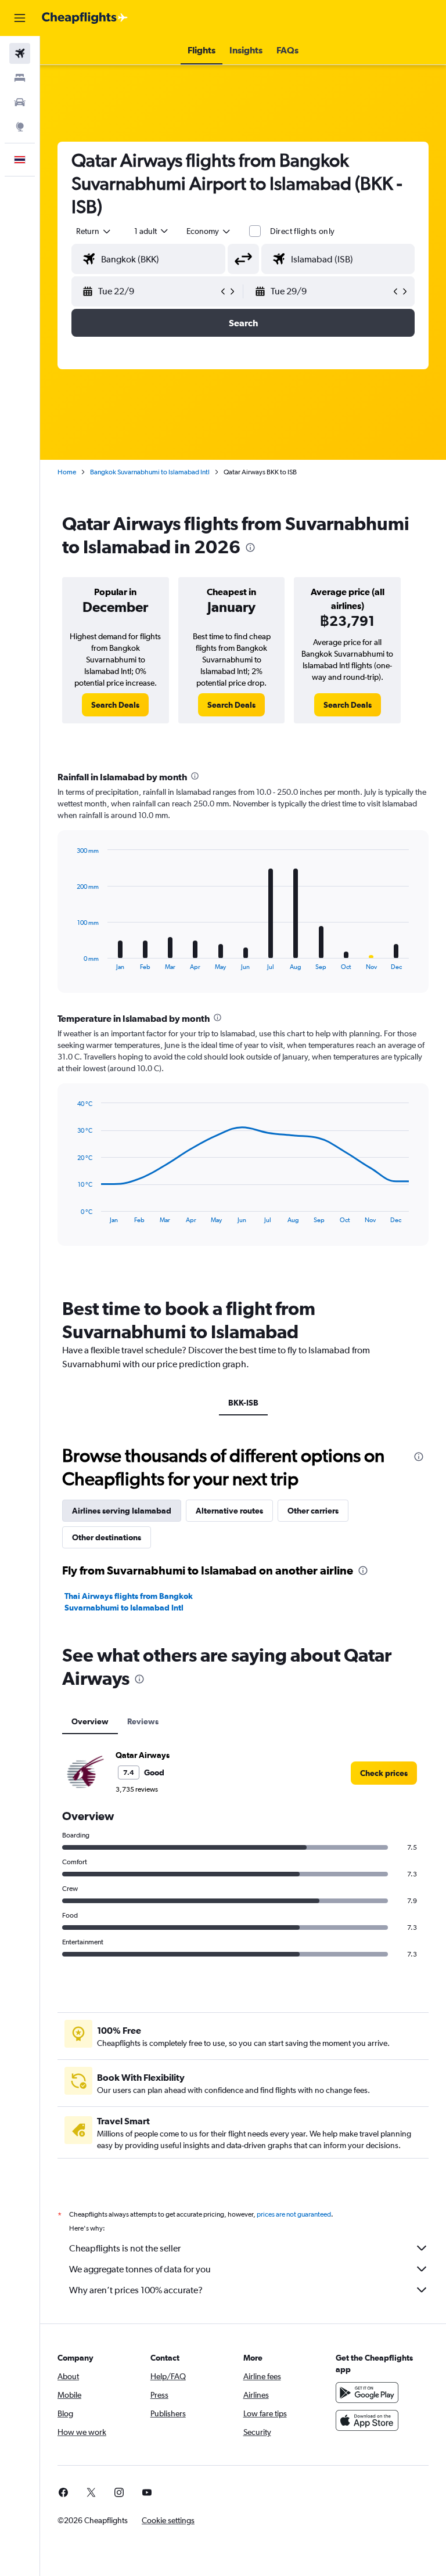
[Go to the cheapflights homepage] (85, 18)
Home (67, 472)
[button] (20, 18)
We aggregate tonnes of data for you (140, 2269)
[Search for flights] (20, 53)
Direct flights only (303, 231)
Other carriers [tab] (313, 1511)
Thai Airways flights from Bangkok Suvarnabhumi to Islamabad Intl (129, 1602)
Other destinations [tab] (107, 1537)
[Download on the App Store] (367, 2420)
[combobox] (209, 231)
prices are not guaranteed (294, 2214)
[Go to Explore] (20, 127)
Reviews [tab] (143, 1721)
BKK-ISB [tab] (243, 1403)
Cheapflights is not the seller (125, 2248)
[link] (115, 705)
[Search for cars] (20, 102)
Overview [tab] (90, 1721)
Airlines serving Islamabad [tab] (122, 1511)
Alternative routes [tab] (229, 1511)
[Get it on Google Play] (367, 2393)
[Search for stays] (20, 78)
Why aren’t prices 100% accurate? (136, 2290)
